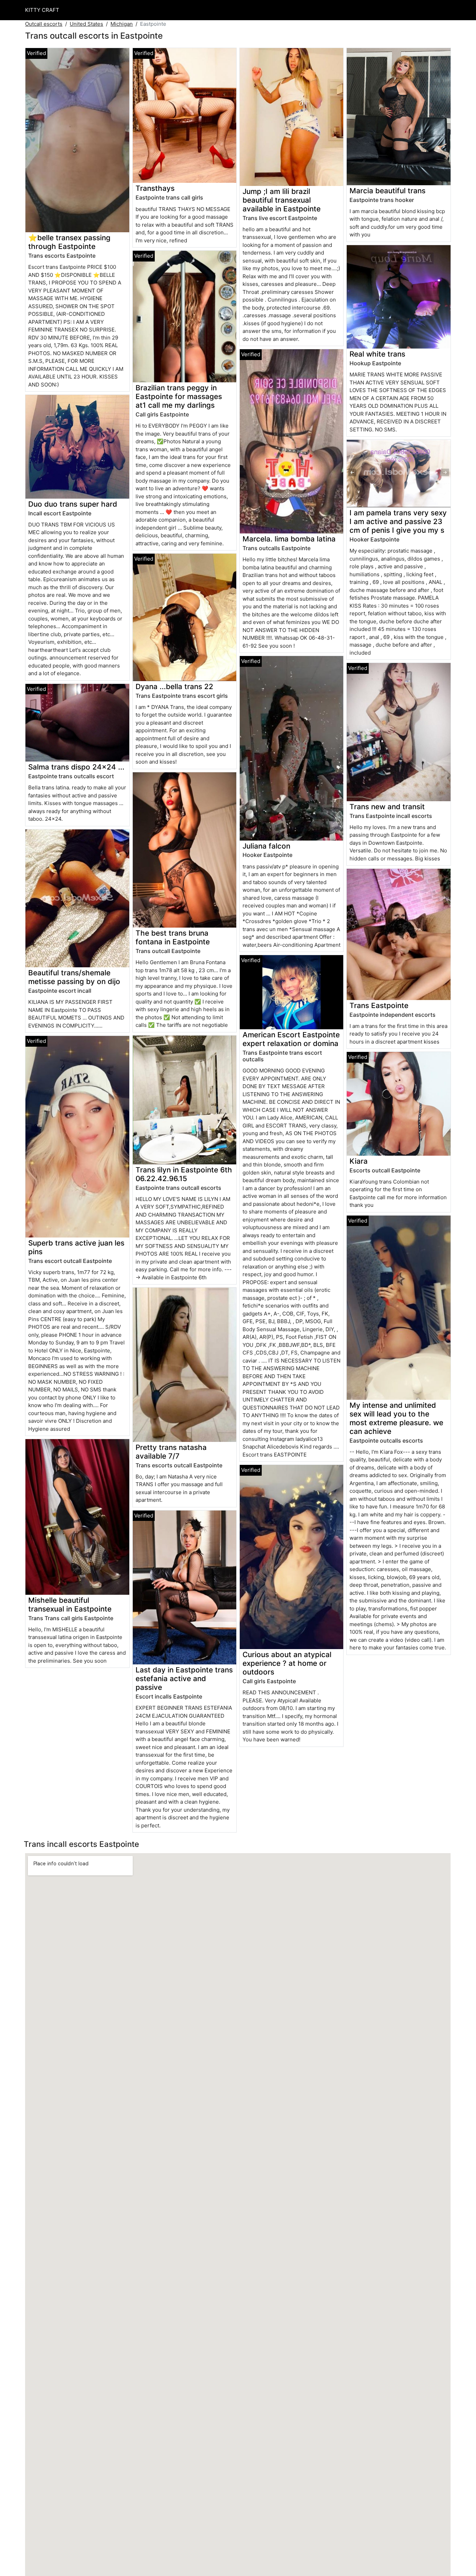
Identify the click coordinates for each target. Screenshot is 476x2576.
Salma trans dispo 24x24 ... (76, 767)
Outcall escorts (44, 24)
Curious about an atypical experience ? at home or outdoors (287, 1663)
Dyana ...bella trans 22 (174, 686)
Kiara (359, 1161)
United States (86, 24)
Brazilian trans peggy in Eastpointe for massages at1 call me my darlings (179, 396)
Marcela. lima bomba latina (289, 539)
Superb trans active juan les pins (76, 1247)
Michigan (122, 24)
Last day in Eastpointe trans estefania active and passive (184, 1679)
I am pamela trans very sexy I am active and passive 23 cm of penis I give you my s (398, 521)
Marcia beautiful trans (387, 191)
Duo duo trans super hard (73, 504)
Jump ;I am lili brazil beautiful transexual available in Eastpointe (282, 200)
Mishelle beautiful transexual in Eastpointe (70, 1605)
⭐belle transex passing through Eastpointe (69, 242)
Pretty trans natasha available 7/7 (171, 1452)
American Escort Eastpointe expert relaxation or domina (291, 1039)
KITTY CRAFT (42, 10)
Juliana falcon (266, 846)
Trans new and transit (387, 807)
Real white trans (377, 354)
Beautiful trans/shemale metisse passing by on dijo (74, 977)
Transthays (155, 188)
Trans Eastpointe (379, 1005)
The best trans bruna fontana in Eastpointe (173, 937)
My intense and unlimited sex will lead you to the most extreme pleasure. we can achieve (396, 1418)
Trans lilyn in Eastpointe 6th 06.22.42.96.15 (184, 1174)
